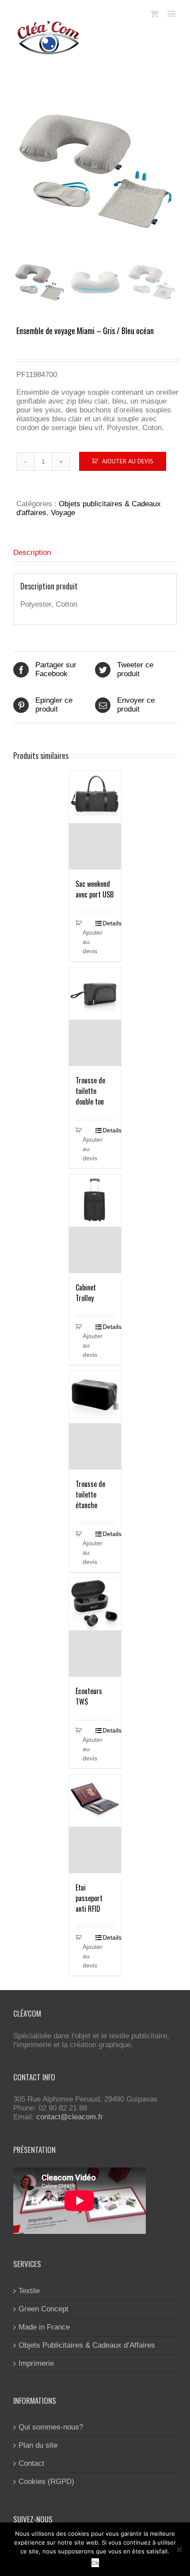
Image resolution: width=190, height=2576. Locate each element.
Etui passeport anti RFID (89, 1898)
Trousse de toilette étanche (90, 1494)
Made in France (44, 2327)
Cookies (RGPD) (46, 2482)
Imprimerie (36, 2363)
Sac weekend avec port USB (95, 889)
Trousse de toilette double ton (90, 1091)
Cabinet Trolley (86, 1293)
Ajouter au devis (128, 461)
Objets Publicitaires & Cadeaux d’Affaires (87, 2345)
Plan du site (38, 2445)
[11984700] (95, 171)
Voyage (63, 513)
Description (32, 553)
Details (108, 923)
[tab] (95, 553)
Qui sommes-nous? (51, 2427)
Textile (29, 2291)
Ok (95, 2563)
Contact (31, 2463)
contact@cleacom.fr (70, 2117)
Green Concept (44, 2309)
